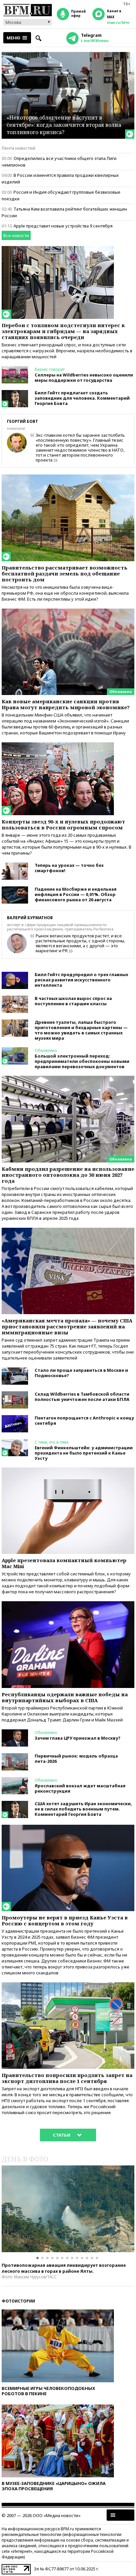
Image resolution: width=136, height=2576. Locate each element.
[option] (68, 2209)
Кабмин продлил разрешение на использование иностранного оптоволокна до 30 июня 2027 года (68, 1175)
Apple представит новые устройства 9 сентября (63, 226)
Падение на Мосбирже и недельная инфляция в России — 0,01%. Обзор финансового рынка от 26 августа (76, 894)
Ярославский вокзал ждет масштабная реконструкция (80, 1788)
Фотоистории (18, 2301)
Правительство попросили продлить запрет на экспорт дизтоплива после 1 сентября (67, 2078)
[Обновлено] (68, 612)
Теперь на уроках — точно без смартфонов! (69, 868)
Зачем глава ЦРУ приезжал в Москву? (78, 1738)
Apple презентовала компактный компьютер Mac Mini (64, 1563)
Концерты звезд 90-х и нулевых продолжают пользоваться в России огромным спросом (63, 824)
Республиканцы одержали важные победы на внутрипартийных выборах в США (65, 1697)
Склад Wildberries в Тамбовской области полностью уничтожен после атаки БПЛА (82, 1397)
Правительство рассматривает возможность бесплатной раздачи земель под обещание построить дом (65, 573)
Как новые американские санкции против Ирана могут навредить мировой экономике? (66, 704)
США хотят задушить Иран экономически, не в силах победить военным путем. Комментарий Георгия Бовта (83, 1809)
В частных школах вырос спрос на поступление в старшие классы (73, 1001)
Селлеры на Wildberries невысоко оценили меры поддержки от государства (84, 377)
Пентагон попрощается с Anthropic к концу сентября (84, 1420)
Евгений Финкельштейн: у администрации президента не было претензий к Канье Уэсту (84, 1453)
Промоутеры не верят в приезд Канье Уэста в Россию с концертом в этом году (65, 1920)
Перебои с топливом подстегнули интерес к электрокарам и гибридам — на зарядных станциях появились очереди (63, 331)
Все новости (16, 235)
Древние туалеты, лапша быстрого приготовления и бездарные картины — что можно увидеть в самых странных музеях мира (81, 1030)
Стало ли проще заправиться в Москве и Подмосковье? (81, 1373)
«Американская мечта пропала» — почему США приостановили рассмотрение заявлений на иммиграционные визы (67, 1326)
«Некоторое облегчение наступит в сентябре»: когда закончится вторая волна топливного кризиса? (64, 125)
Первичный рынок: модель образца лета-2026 (76, 1759)
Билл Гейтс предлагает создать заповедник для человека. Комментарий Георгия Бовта (82, 398)
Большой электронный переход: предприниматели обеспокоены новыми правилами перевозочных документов (82, 1061)
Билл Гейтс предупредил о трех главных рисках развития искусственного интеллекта (81, 980)
